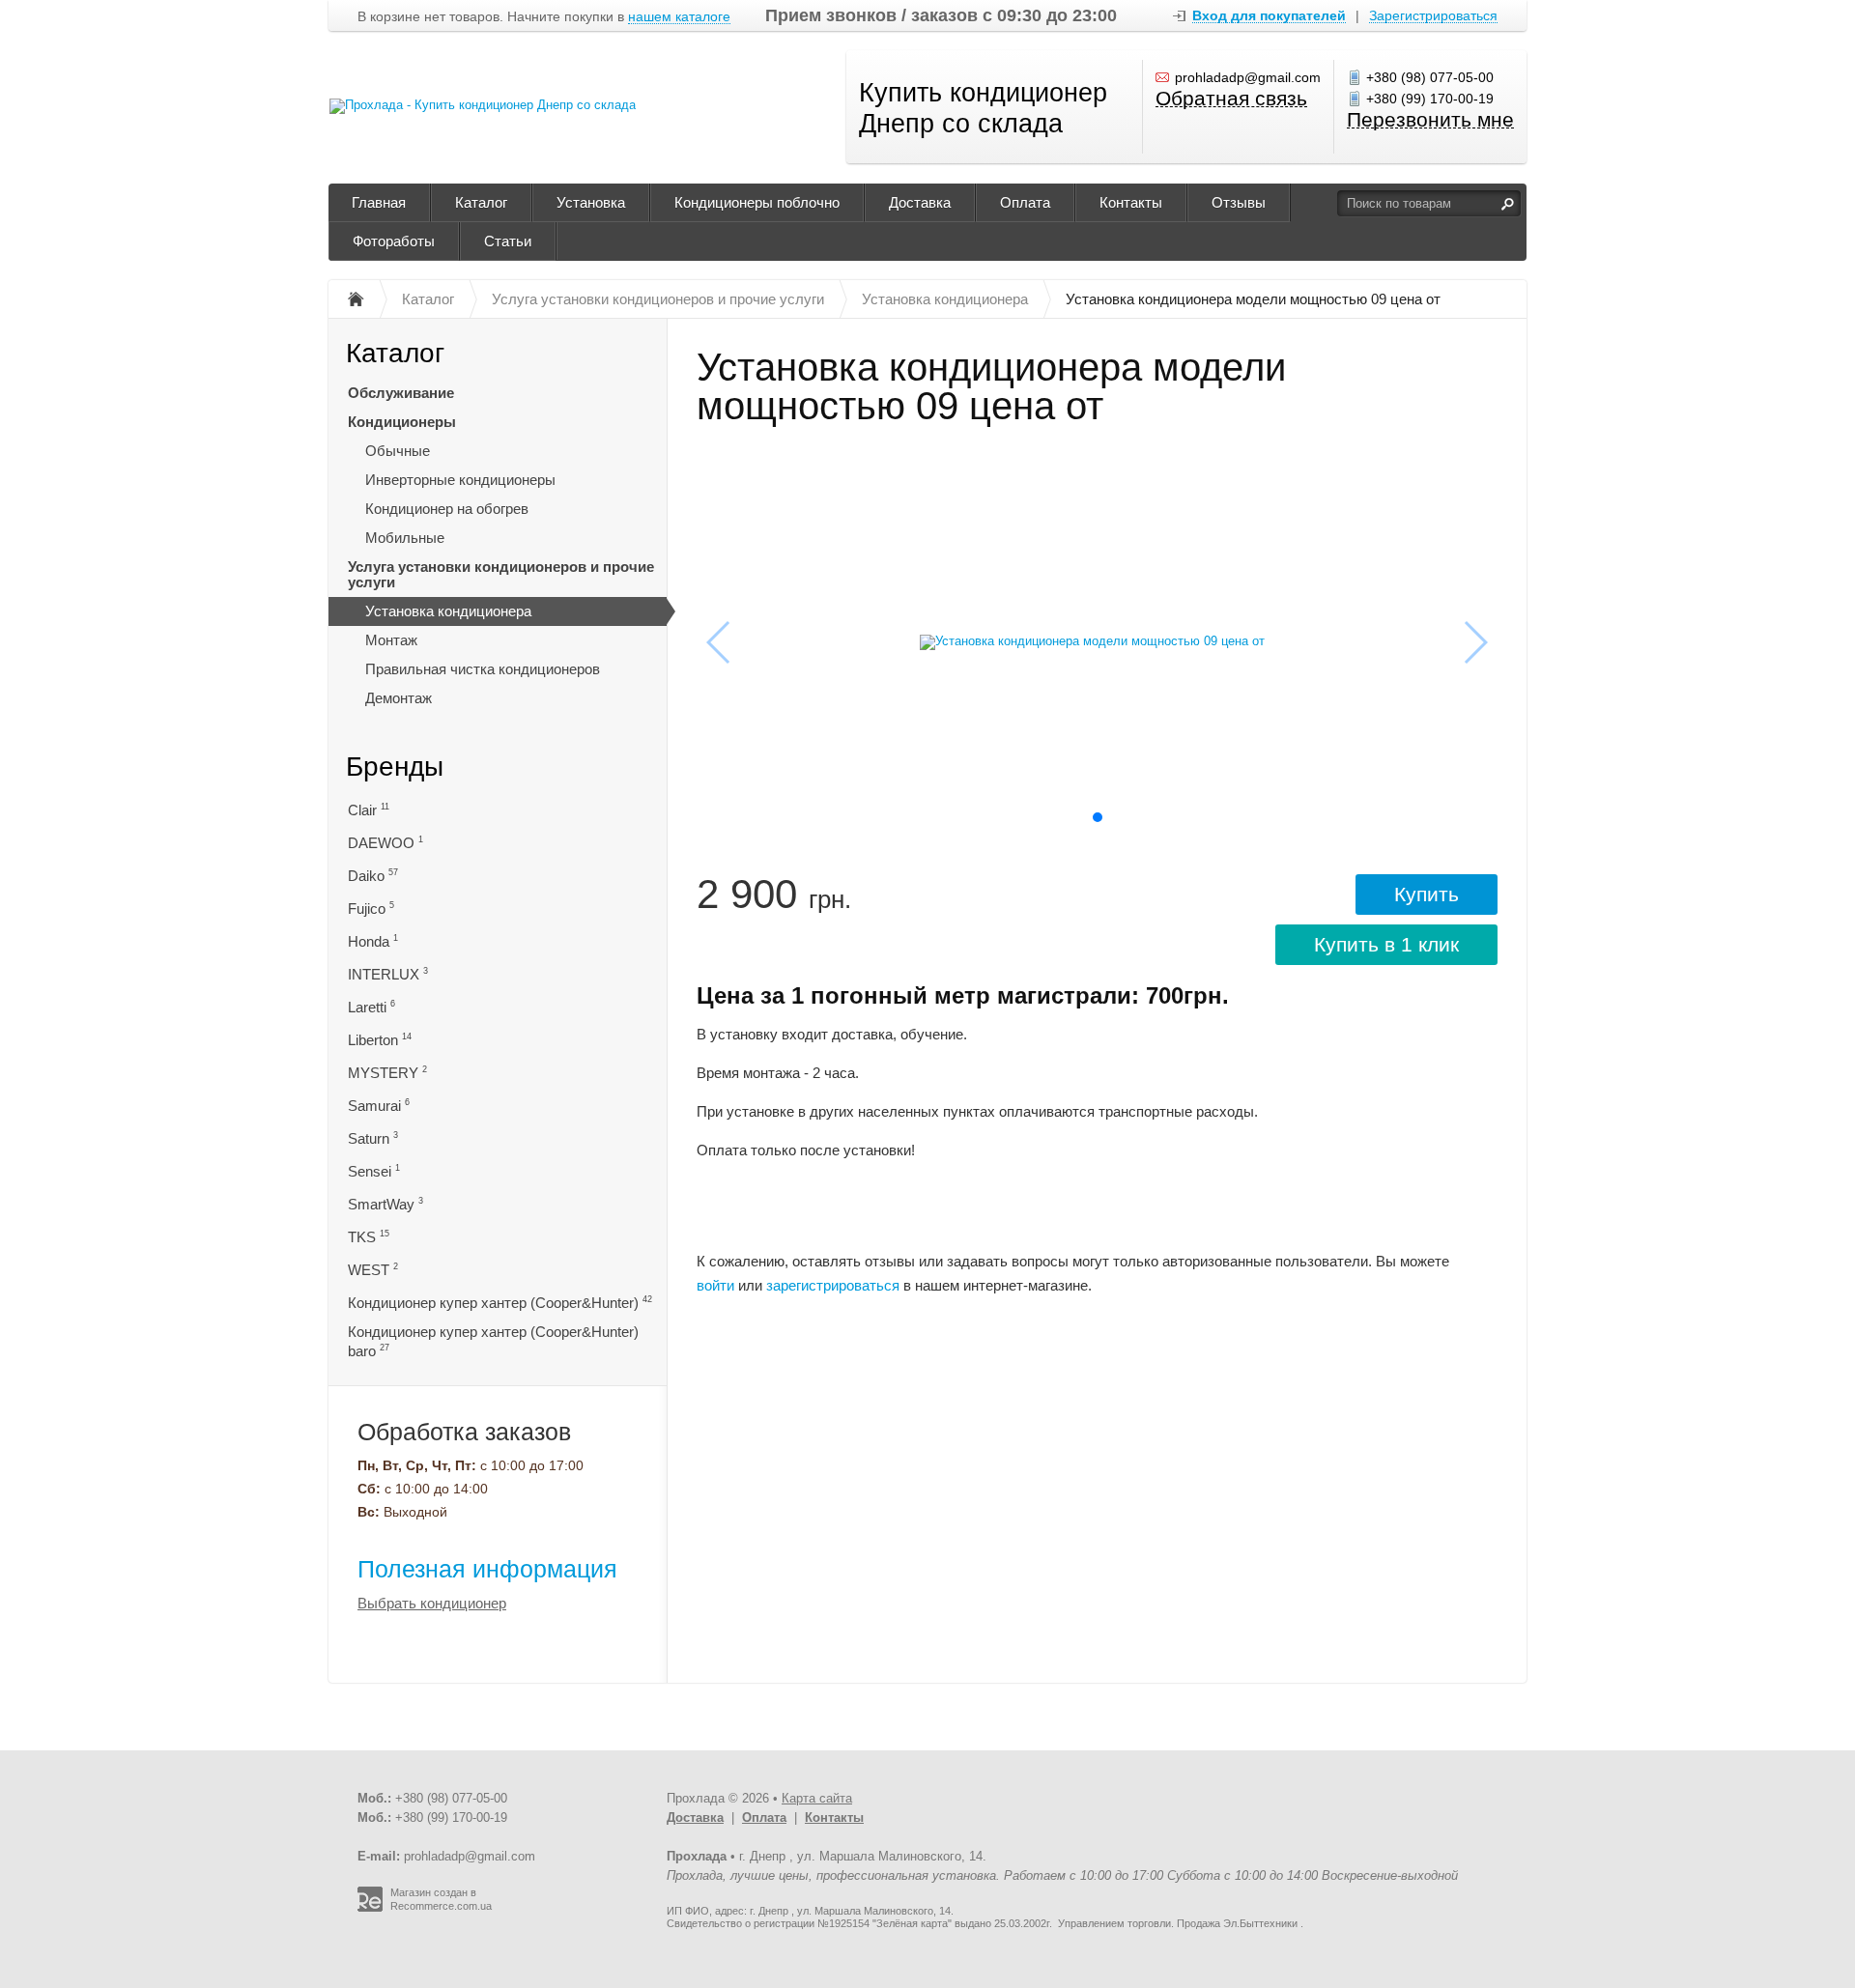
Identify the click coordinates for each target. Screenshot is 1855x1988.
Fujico (371, 909)
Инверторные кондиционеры (460, 480)
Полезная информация (487, 1569)
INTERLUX (388, 974)
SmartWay (385, 1204)
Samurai (379, 1106)
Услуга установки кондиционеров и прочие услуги (501, 574)
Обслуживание (401, 393)
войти (715, 1285)
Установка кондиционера (448, 611)
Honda (373, 941)
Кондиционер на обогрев (447, 509)
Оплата (1025, 202)
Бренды (395, 767)
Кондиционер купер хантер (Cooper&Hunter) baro (493, 1341)
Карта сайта (817, 1798)
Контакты (1131, 202)
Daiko (373, 876)
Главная (379, 202)
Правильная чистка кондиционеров (483, 669)
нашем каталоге (679, 17)
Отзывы (1239, 202)
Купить (1427, 894)
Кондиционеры (402, 422)
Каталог (481, 202)
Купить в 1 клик (1386, 944)
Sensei (374, 1171)
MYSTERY (387, 1073)
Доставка (920, 202)
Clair (369, 810)
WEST (373, 1270)
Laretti (371, 1007)
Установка (591, 202)
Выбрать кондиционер (432, 1603)
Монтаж (391, 640)
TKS (369, 1237)
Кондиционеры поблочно (757, 202)
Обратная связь (1231, 99)
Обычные (398, 451)
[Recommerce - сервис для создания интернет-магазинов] (370, 1908)
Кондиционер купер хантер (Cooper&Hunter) (500, 1303)
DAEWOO (385, 843)
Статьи (508, 241)
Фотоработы (394, 241)
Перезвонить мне (1430, 120)
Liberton (380, 1040)
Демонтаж (399, 698)
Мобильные (405, 538)
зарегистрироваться (833, 1285)
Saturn (373, 1138)
